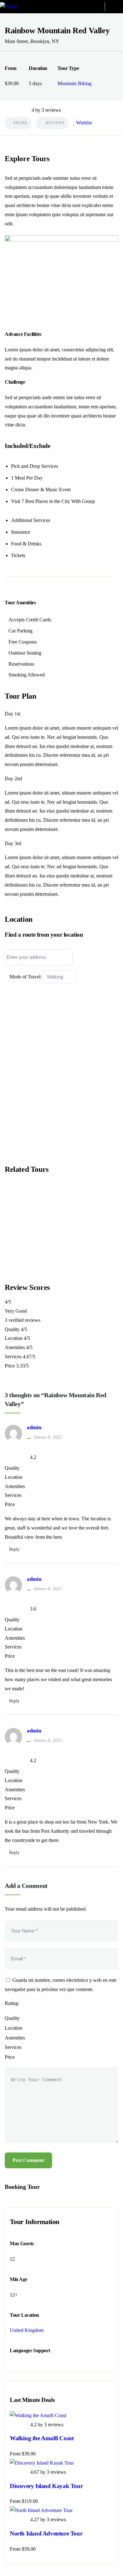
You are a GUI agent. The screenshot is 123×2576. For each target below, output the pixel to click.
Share (20, 123)
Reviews (55, 123)
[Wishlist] (22, 1205)
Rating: (12, 2003)
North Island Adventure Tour (46, 2533)
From (30, 1253)
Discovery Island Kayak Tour (46, 2486)
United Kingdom (27, 2330)
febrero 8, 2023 (48, 1437)
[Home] (9, 7)
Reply (14, 1549)
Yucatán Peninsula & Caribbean (61, 1228)
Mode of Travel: (26, 977)
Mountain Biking (74, 83)
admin (34, 1427)
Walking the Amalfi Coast (42, 2438)
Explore (29, 1271)
